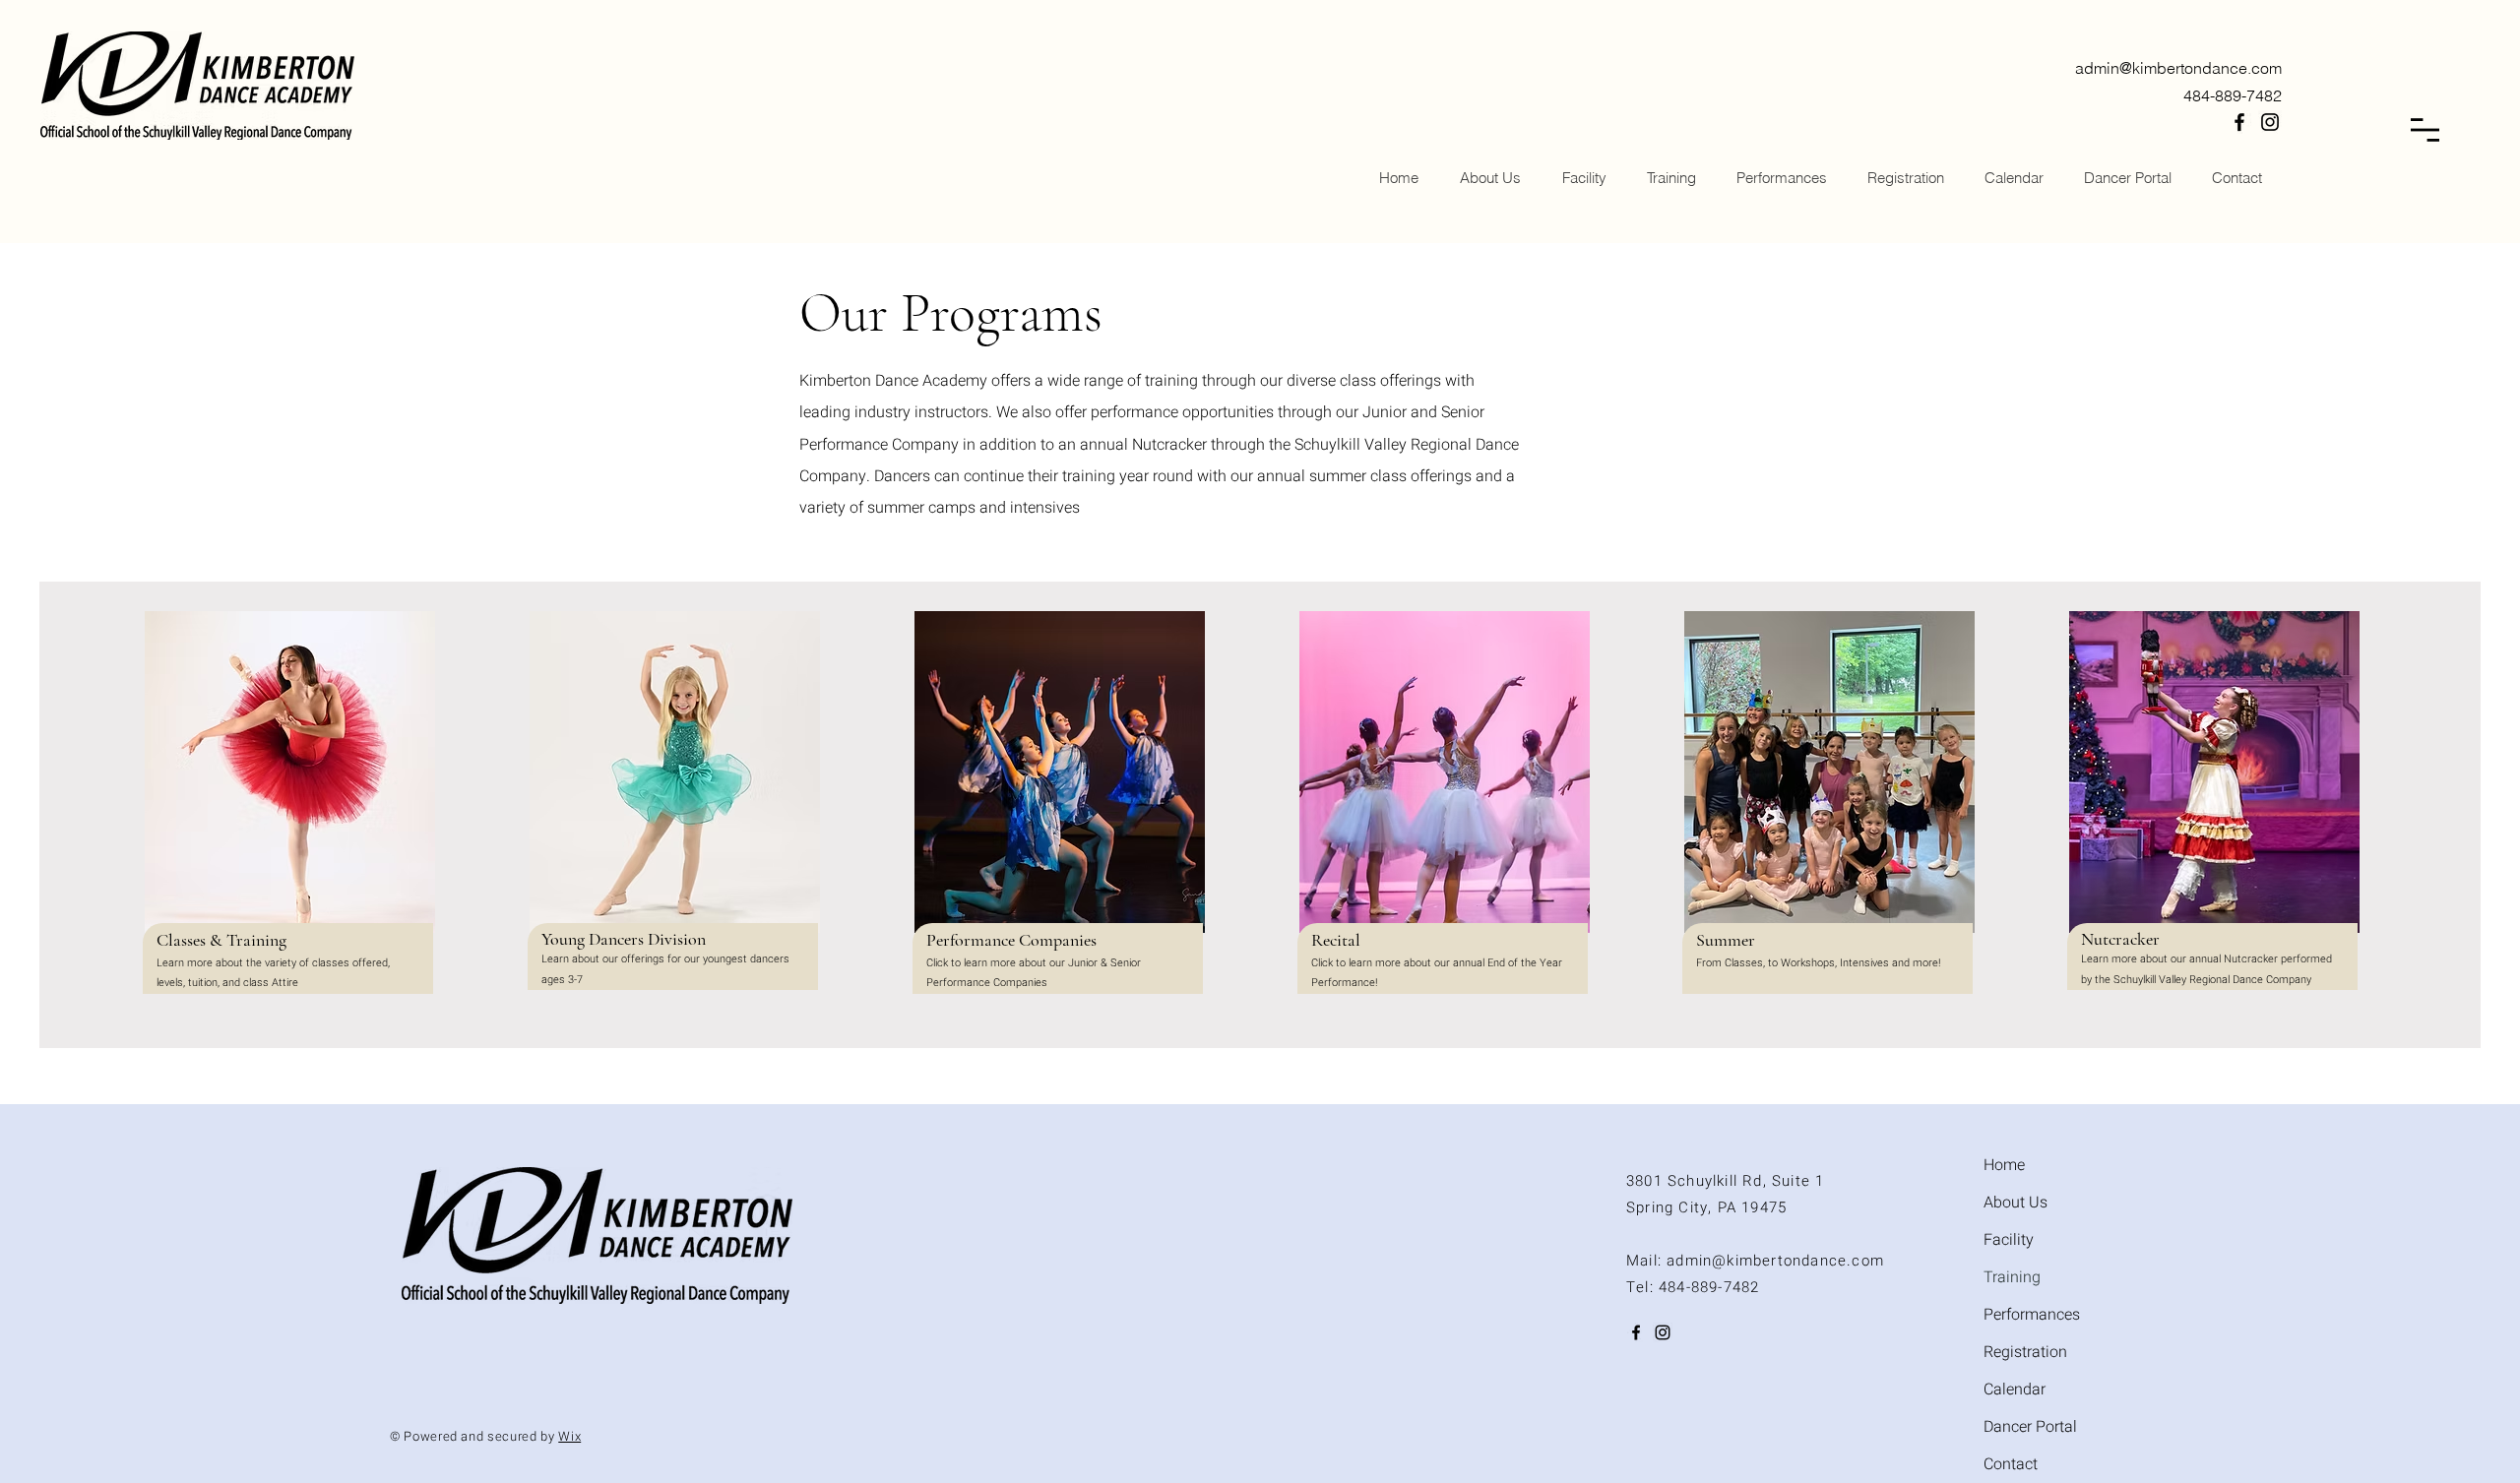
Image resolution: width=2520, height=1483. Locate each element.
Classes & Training (221, 940)
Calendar (2015, 1390)
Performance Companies (1011, 940)
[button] (2425, 130)
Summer (1726, 940)
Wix (569, 1436)
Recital (1336, 940)
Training (2012, 1277)
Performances (2032, 1315)
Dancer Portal (2030, 1427)
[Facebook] (2239, 122)
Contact (2011, 1464)
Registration (2025, 1352)
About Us (2016, 1203)
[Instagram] (2270, 122)
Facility (2009, 1240)
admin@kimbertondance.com (2178, 68)
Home (2004, 1165)
